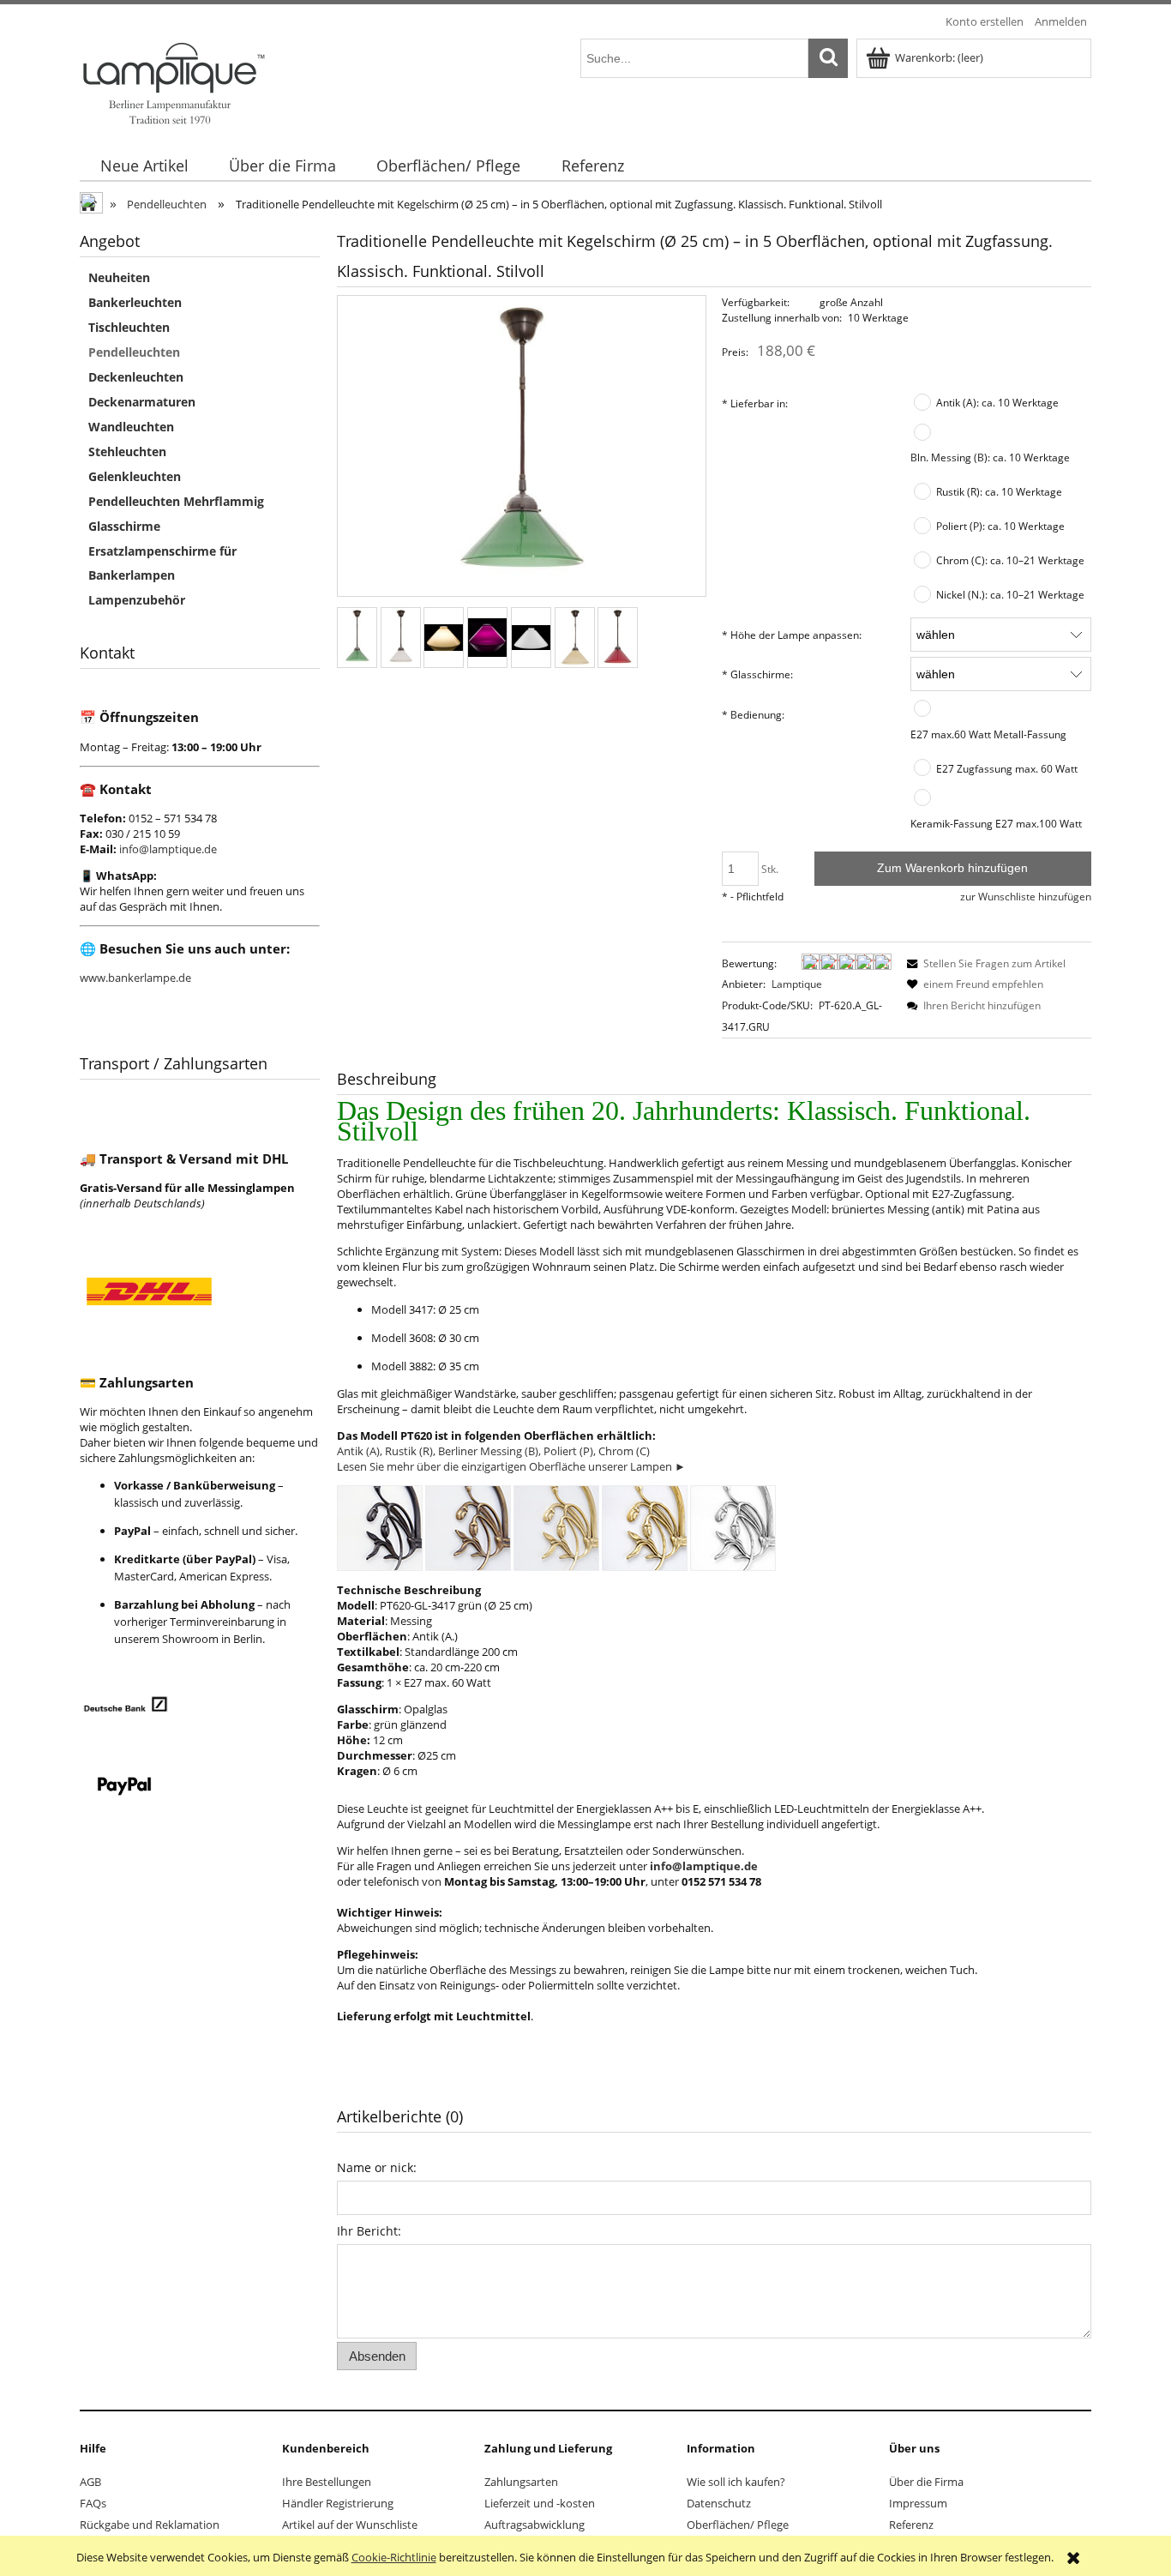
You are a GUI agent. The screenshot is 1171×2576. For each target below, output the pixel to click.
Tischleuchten (129, 327)
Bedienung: (753, 714)
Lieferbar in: (755, 403)
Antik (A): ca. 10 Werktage (997, 402)
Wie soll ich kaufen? (736, 2482)
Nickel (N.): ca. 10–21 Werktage (1010, 594)
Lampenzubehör (137, 600)
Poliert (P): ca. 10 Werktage (1000, 526)
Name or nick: (377, 2167)
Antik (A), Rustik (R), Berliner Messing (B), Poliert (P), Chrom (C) (493, 1451)
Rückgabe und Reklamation (150, 2525)
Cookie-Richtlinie (394, 2557)
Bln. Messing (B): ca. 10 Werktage (990, 457)
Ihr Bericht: (369, 2231)
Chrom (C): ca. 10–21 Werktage (1010, 560)
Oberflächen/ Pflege (738, 2525)
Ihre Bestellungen (327, 2482)
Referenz (911, 2525)
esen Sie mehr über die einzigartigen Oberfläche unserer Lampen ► (514, 1466)
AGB (90, 2482)
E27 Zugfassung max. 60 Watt (1007, 768)
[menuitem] (144, 166)
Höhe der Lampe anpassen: (792, 635)
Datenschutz (719, 2503)
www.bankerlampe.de (135, 978)
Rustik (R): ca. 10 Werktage (999, 491)
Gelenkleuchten (135, 476)
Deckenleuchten (136, 377)
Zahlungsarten (521, 2482)
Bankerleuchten (135, 302)
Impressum (918, 2503)
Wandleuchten (131, 427)
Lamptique (797, 984)
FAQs (93, 2503)
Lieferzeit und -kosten (540, 2503)
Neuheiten (119, 277)
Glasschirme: (757, 674)
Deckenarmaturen (142, 402)
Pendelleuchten (134, 352)
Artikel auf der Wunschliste (350, 2525)
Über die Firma (926, 2482)
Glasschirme (124, 526)
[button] (983, 963)
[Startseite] (173, 81)
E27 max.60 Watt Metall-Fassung (988, 734)
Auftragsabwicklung (534, 2525)
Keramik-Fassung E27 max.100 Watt (996, 823)
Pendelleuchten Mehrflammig (176, 501)
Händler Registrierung (338, 2503)
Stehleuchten (127, 451)
